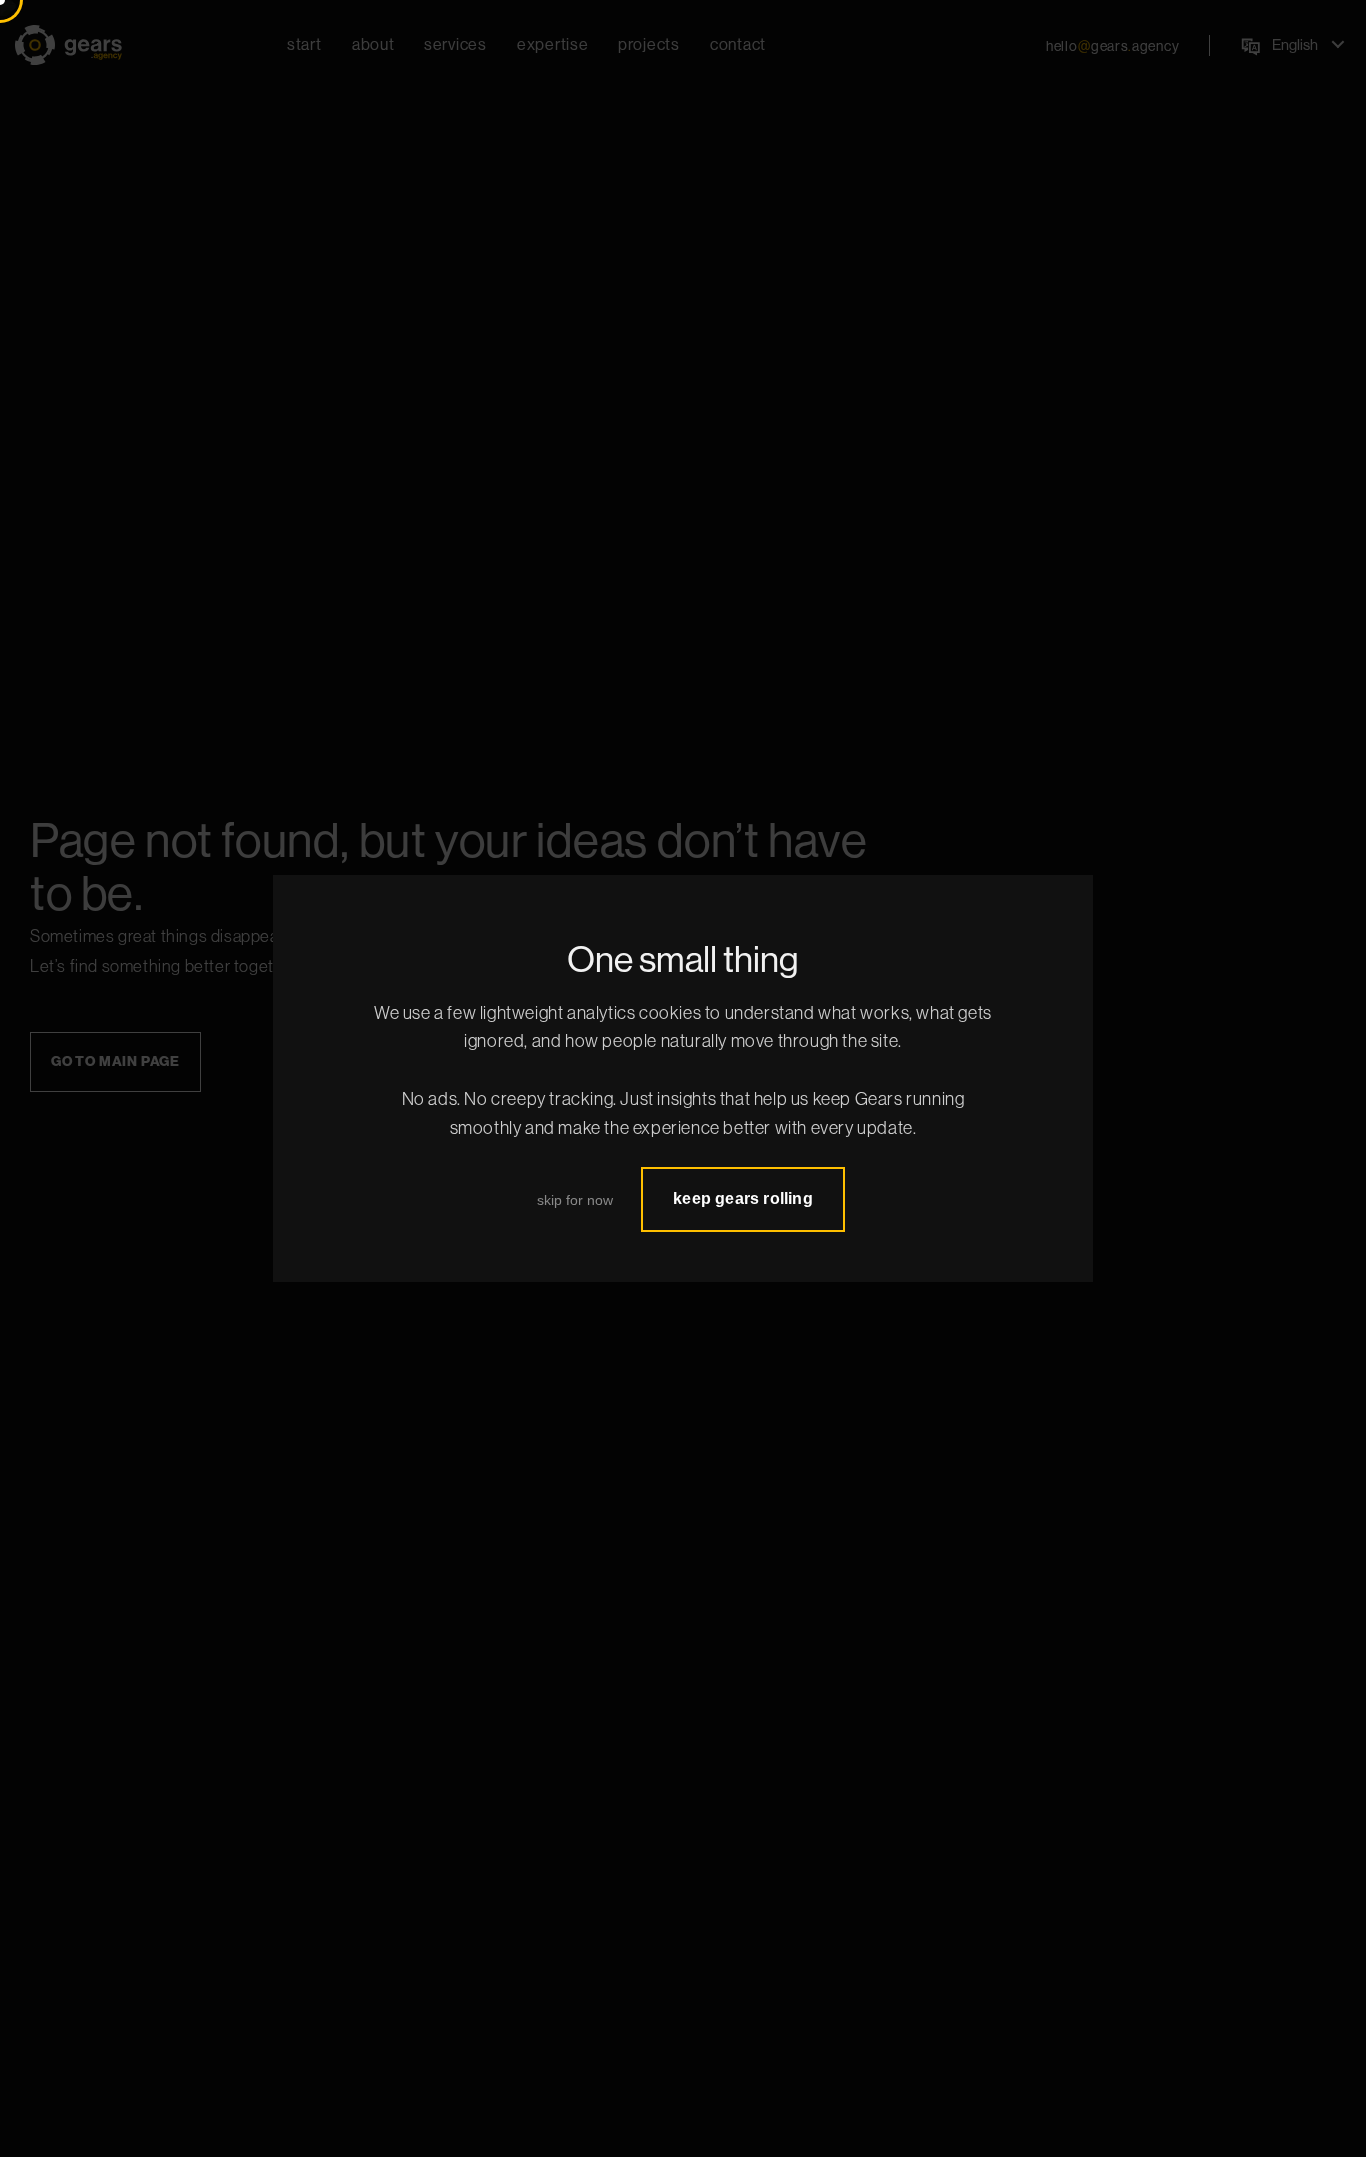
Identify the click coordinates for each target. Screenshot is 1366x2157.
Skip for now (575, 1200)
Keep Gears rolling (743, 1198)
